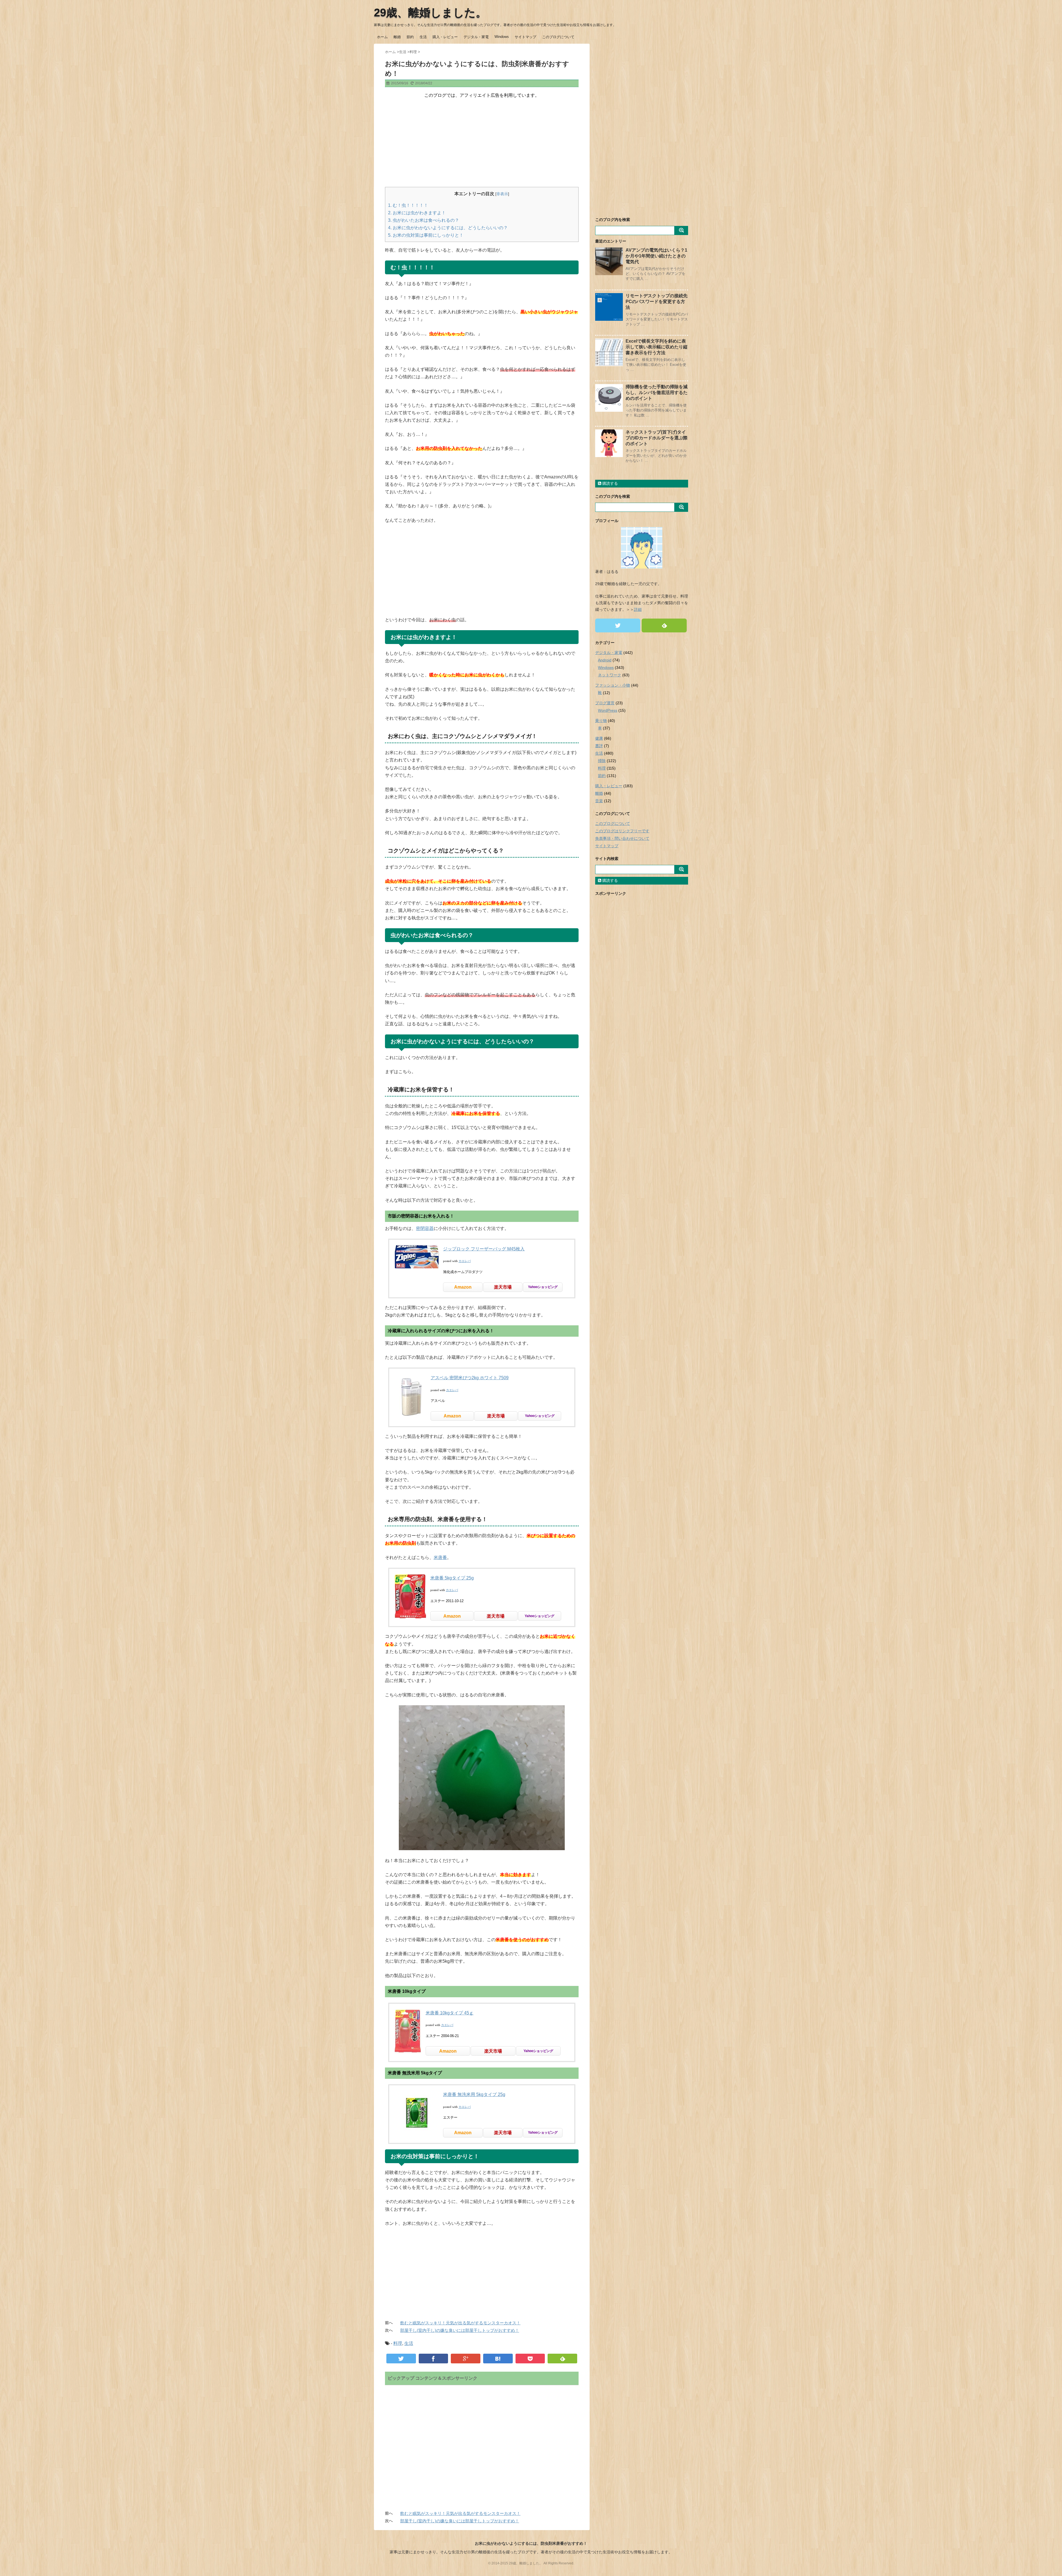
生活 (423, 37)
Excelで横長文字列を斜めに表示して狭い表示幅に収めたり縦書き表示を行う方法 (657, 347)
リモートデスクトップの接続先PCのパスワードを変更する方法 (657, 302)
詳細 (638, 609)
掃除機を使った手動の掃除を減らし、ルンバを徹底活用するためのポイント (657, 393)
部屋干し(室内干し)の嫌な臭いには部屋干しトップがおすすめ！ (460, 2330)
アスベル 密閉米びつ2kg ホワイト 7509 (470, 1378)
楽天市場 (503, 1287)
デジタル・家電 (476, 37)
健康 (599, 738)
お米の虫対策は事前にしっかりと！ (426, 235)
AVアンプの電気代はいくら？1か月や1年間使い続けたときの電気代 (656, 256)
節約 (410, 37)
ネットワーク (610, 675)
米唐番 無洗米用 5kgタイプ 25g (474, 2094)
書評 (599, 746)
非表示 (502, 194)
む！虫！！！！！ (408, 205)
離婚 (397, 37)
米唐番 (440, 1557)
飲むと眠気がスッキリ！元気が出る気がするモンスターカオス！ (460, 2323)
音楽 (599, 801)
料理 (398, 2343)
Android (605, 660)
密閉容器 (425, 1228)
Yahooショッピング (543, 1287)
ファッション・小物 (613, 685)
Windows (502, 37)
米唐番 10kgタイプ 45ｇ (450, 2013)
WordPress (608, 710)
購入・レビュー (445, 37)
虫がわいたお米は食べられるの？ (424, 220)
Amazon (463, 1287)
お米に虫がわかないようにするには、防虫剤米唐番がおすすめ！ (531, 2543)
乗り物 (601, 721)
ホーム (382, 37)
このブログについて (558, 37)
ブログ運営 (605, 703)
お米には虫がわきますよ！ (417, 213)
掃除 (602, 761)
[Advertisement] (482, 143)
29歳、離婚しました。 (430, 12)
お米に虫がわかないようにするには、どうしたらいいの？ (448, 228)
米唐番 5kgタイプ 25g (452, 1578)
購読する (610, 483)
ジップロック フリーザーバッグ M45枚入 (484, 1249)
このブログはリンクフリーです (622, 831)
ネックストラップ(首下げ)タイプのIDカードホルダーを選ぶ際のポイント (657, 438)
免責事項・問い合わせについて (622, 838)
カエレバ (465, 1261)
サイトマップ (525, 37)
